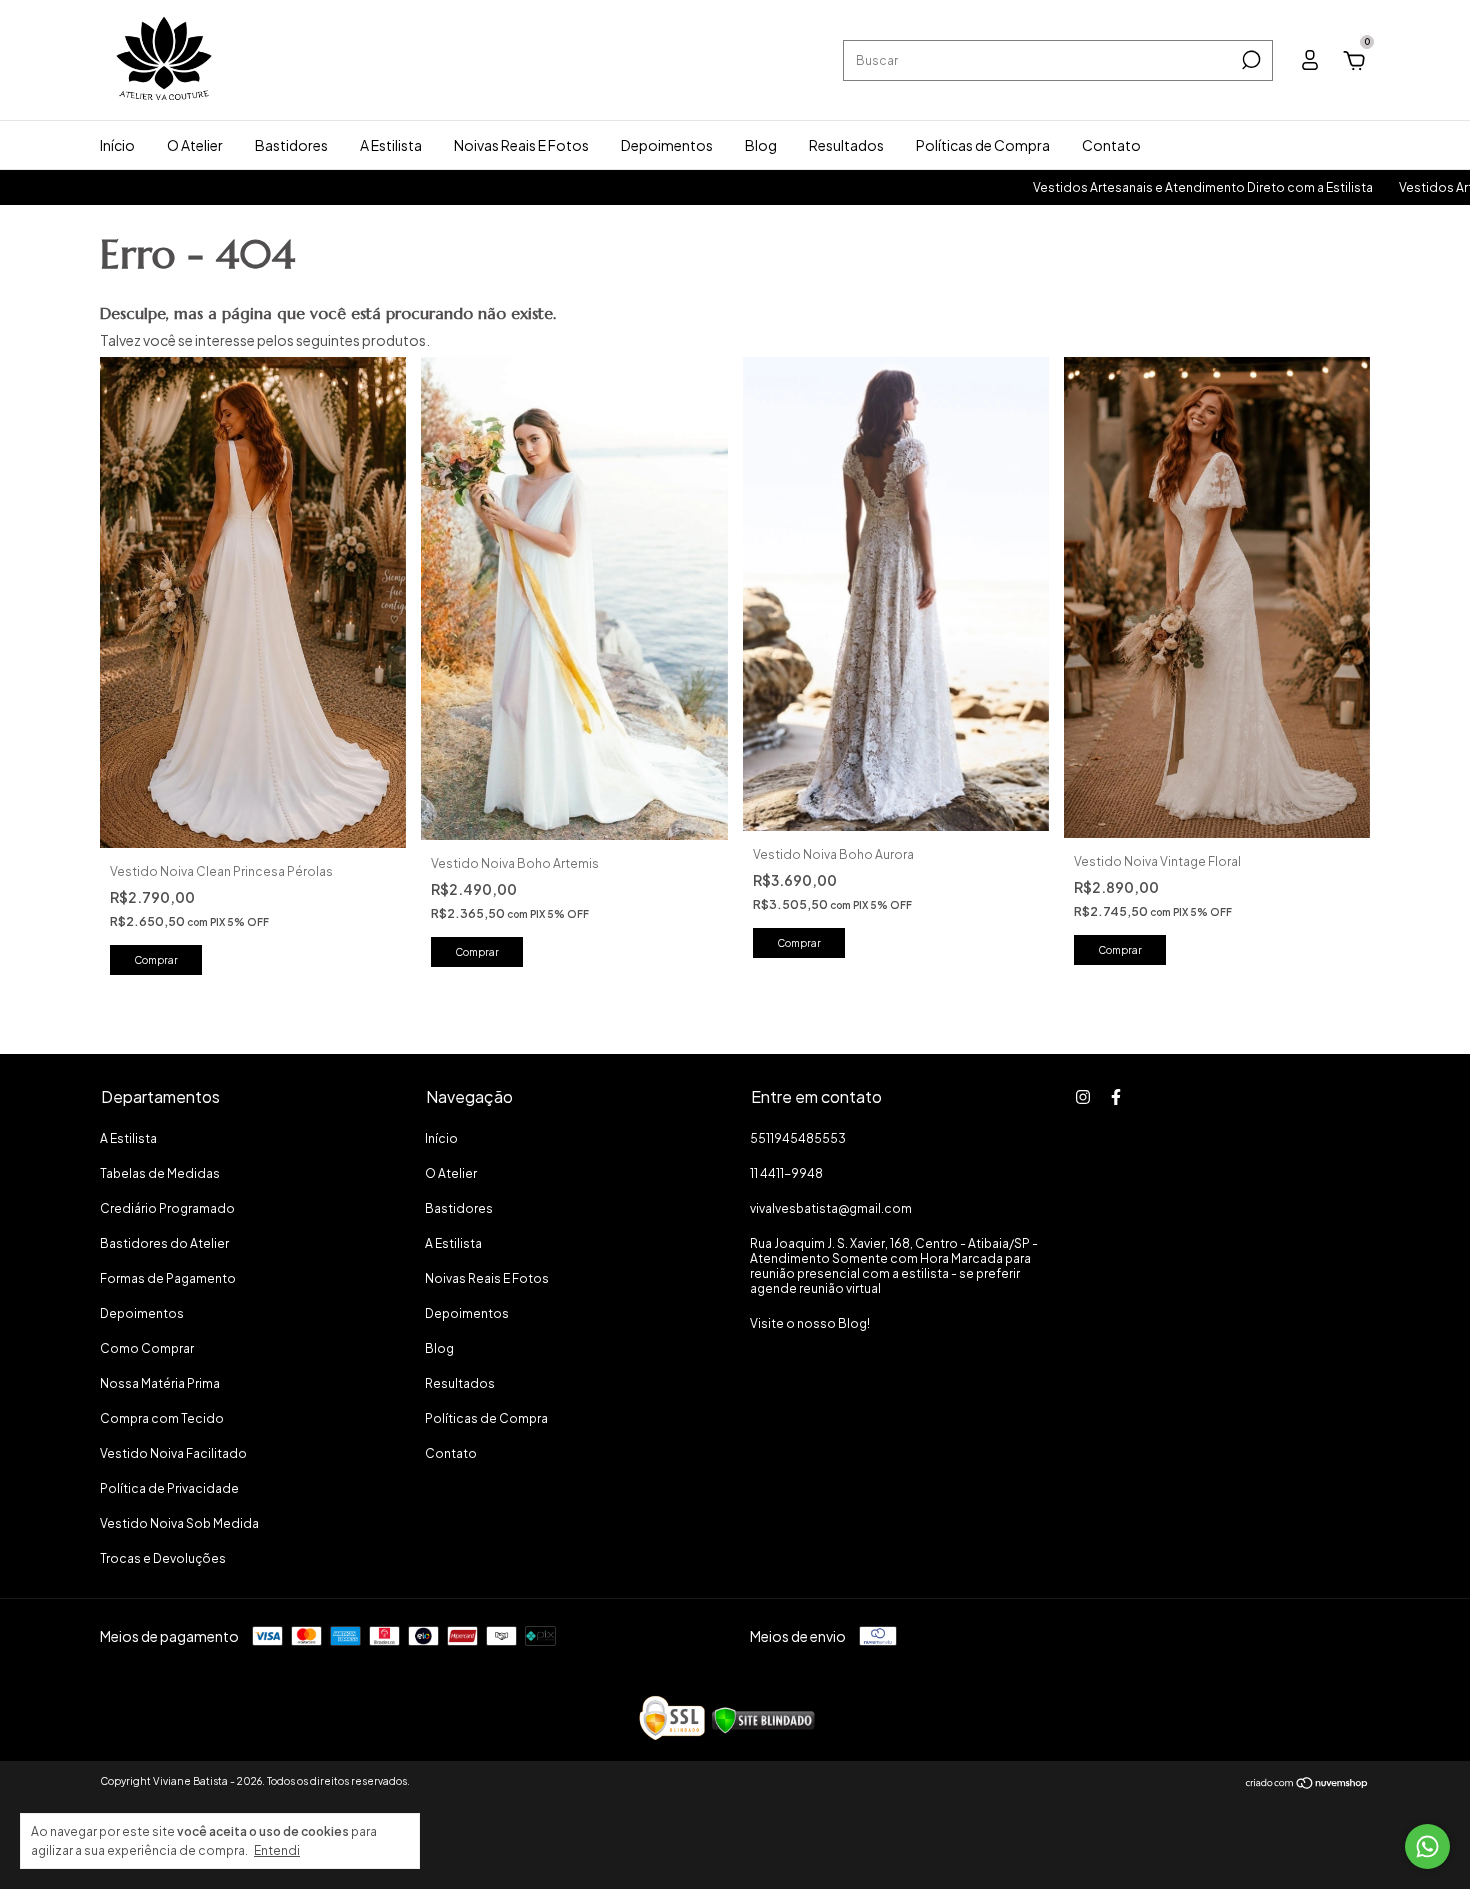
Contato (1111, 145)
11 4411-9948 (786, 1173)
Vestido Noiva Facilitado (173, 1453)
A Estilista (391, 145)
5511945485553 (798, 1138)
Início (117, 145)
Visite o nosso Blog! (810, 1323)
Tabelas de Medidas (160, 1173)
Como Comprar (147, 1348)
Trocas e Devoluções (163, 1558)
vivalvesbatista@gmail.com (831, 1208)
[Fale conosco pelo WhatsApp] (1427, 1846)
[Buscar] (1249, 60)
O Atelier (195, 145)
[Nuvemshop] (1307, 1783)
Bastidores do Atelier (164, 1243)
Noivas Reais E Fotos (521, 145)
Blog (761, 145)
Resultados (846, 145)
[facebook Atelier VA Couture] (1116, 1097)
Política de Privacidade (169, 1488)
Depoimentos (667, 145)
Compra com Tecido (162, 1418)
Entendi (277, 1850)
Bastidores (291, 145)
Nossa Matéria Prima (160, 1383)
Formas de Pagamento (168, 1278)
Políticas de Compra (983, 145)
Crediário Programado (167, 1208)
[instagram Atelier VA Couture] (1083, 1097)
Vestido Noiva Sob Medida (179, 1523)
